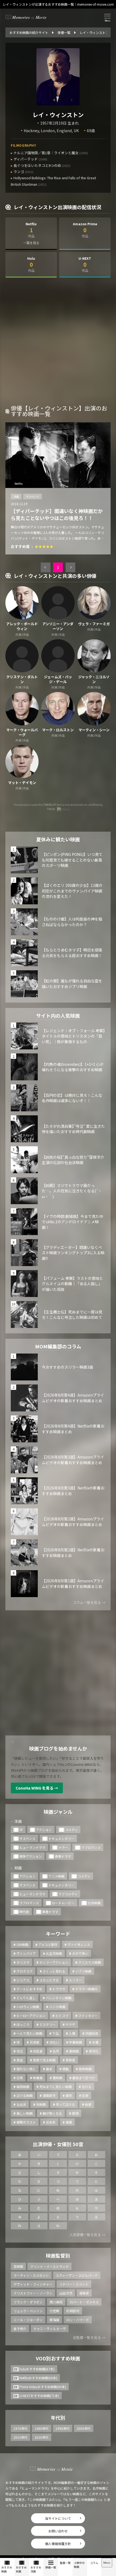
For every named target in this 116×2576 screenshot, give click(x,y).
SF (21, 1830)
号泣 (20, 2051)
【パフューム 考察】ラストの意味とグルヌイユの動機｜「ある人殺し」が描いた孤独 (72, 1284)
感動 (66, 2069)
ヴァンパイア (26, 1953)
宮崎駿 (18, 2266)
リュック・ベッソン (28, 2311)
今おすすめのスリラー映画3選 (67, 1367)
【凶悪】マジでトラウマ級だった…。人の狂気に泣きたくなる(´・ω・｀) (72, 1191)
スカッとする (49, 1980)
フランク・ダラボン (28, 2302)
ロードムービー (63, 1903)
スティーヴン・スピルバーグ (77, 2275)
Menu (107, 2563)
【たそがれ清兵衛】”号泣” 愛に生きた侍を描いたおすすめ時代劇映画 (73, 1129)
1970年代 (21, 2428)
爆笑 (69, 2095)
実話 (20, 2060)
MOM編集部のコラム (58, 1346)
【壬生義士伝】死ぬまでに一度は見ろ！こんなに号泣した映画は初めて (72, 1315)
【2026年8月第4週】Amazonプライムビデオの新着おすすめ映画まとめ (73, 1398)
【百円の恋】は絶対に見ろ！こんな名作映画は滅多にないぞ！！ (72, 1098)
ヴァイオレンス (79, 1944)
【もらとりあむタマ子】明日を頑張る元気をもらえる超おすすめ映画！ (72, 953)
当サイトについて (58, 2518)
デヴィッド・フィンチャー (33, 2284)
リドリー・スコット (74, 2284)
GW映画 (22, 1944)
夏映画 (74, 2051)
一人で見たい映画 (29, 2033)
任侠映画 (94, 1903)
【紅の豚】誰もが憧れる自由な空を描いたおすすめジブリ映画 (72, 984)
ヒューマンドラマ (32, 1847)
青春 (69, 2122)
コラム (94, 2563)
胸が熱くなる (52, 2113)
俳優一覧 (51, 2567)
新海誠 (54, 2320)
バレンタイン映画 (59, 1998)
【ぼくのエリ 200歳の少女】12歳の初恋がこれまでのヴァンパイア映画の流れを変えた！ (72, 891)
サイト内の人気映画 (58, 1015)
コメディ (71, 1830)
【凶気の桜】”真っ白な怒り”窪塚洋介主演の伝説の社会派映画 (73, 1160)
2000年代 (84, 2428)
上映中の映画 (79, 2565)
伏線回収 (92, 2033)
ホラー (63, 1847)
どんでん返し (26, 1998)
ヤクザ (70, 2024)
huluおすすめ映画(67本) (37, 2369)
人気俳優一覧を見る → (87, 2235)
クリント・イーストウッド (50, 2266)
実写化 (94, 2051)
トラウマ (59, 1989)
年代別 (58, 2417)
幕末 (49, 2069)
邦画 (18, 1868)
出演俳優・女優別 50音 (58, 2144)
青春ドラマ (63, 1856)
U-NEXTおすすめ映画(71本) (39, 2396)
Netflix (19, 484)
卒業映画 (76, 2042)
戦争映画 (85, 2069)
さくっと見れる (54, 1971)
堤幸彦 (84, 2293)
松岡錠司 (73, 2311)
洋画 (16, 496)
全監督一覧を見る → (89, 2337)
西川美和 (56, 2302)
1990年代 (63, 2428)
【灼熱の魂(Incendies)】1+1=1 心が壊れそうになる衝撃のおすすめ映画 (73, 1067)
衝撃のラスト (26, 2122)
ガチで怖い (80, 1953)
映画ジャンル (58, 1812)
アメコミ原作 (48, 1944)
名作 (56, 2051)
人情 (72, 2033)
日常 (20, 2078)
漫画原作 (49, 2095)
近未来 (51, 2122)
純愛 (88, 2104)
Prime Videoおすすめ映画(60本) (43, 2387)
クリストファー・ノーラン (33, 2293)
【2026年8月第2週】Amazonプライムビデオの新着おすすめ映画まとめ (73, 1522)
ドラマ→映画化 (87, 1989)
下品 (56, 2033)
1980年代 (42, 2428)
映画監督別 (58, 2255)
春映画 (57, 2078)
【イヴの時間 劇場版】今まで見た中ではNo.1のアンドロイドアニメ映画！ (72, 1222)
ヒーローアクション (31, 2016)
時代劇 (24, 1912)
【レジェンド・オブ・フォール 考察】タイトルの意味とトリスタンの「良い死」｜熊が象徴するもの (73, 1036)
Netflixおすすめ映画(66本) (38, 2378)
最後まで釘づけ (84, 2078)
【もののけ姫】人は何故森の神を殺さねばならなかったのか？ (72, 922)
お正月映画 (54, 1953)
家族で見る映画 (44, 2060)
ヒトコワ (62, 2016)
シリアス (23, 1980)
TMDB (47, 804)
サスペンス (33, 496)
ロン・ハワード (78, 2320)
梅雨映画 (23, 2087)
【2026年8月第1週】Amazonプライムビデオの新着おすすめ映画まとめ (73, 1584)
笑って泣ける (65, 2104)
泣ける (87, 2087)
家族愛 (70, 2060)
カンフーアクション (54, 1962)
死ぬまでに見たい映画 (56, 2087)
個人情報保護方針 (58, 2544)
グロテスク (25, 1971)
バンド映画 (57, 2007)
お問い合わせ (58, 2531)
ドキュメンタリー (61, 1838)
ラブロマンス (91, 1847)
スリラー (75, 1980)
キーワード (58, 1934)
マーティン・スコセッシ (31, 2275)
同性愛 (38, 2051)
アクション (44, 1830)
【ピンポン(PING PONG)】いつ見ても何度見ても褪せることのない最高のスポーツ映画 (72, 860)
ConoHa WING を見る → (37, 1788)
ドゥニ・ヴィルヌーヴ (50, 2329)
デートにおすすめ (29, 1989)
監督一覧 (65, 2563)
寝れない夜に (26, 2069)
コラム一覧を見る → (89, 1602)
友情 (95, 2042)
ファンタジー (88, 2016)
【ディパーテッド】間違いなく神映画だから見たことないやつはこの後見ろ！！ (57, 514)
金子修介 (20, 2329)
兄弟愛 (35, 2042)
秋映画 (41, 2104)
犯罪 (85, 2095)
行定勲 (54, 2311)
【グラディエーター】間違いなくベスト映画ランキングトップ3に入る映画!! (73, 1253)
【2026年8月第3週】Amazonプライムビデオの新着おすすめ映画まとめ (73, 1460)
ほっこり (23, 2024)
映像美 (38, 2078)
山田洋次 (66, 2293)
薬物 (75, 2113)
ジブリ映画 (83, 1971)
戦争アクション (31, 1856)
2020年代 (42, 2437)
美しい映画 (25, 2113)
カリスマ (23, 1962)
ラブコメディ (68, 1894)
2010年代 (21, 2437)
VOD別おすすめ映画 (58, 2358)
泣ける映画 (25, 2095)
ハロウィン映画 (28, 2007)
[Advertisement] (58, 343)
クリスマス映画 (90, 1962)
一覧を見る (31, 243)
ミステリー (47, 2024)
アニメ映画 (56, 1876)
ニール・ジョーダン (28, 2320)
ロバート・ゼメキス (84, 2302)
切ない (54, 2042)
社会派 (21, 2104)
